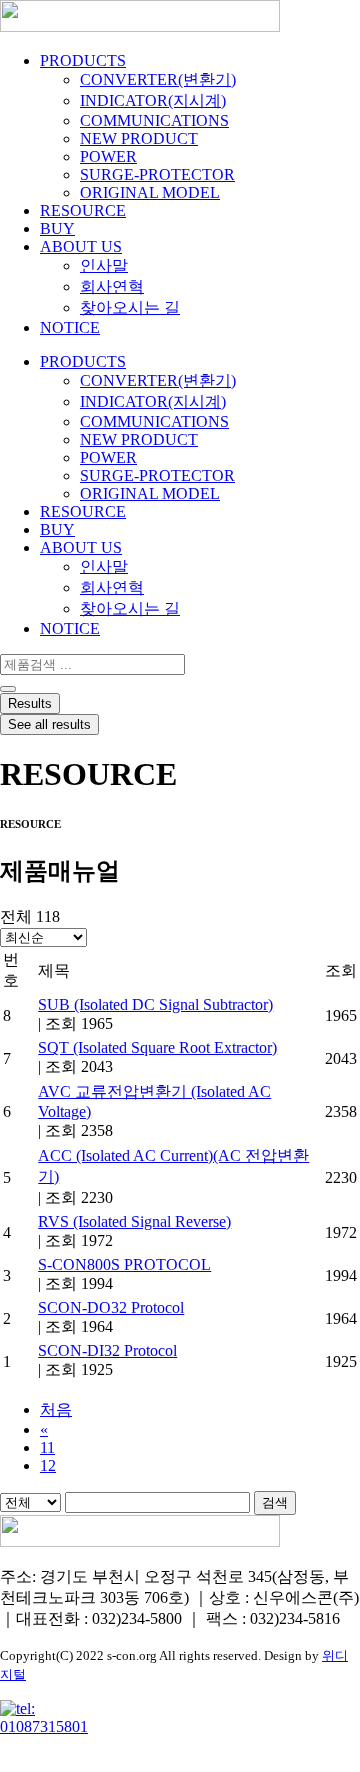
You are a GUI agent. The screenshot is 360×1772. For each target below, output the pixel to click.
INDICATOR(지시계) (153, 100)
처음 (56, 1409)
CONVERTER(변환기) (158, 79)
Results (30, 703)
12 (48, 1465)
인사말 (104, 265)
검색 (275, 1502)
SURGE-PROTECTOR (157, 174)
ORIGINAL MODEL (150, 192)
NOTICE (70, 327)
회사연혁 (112, 286)
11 (47, 1447)
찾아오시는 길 (130, 307)
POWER (108, 156)
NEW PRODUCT (139, 138)
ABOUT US (81, 246)
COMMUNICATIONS (154, 120)
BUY (57, 228)
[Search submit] (8, 689)
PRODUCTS (83, 60)
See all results (49, 724)
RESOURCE (83, 210)
